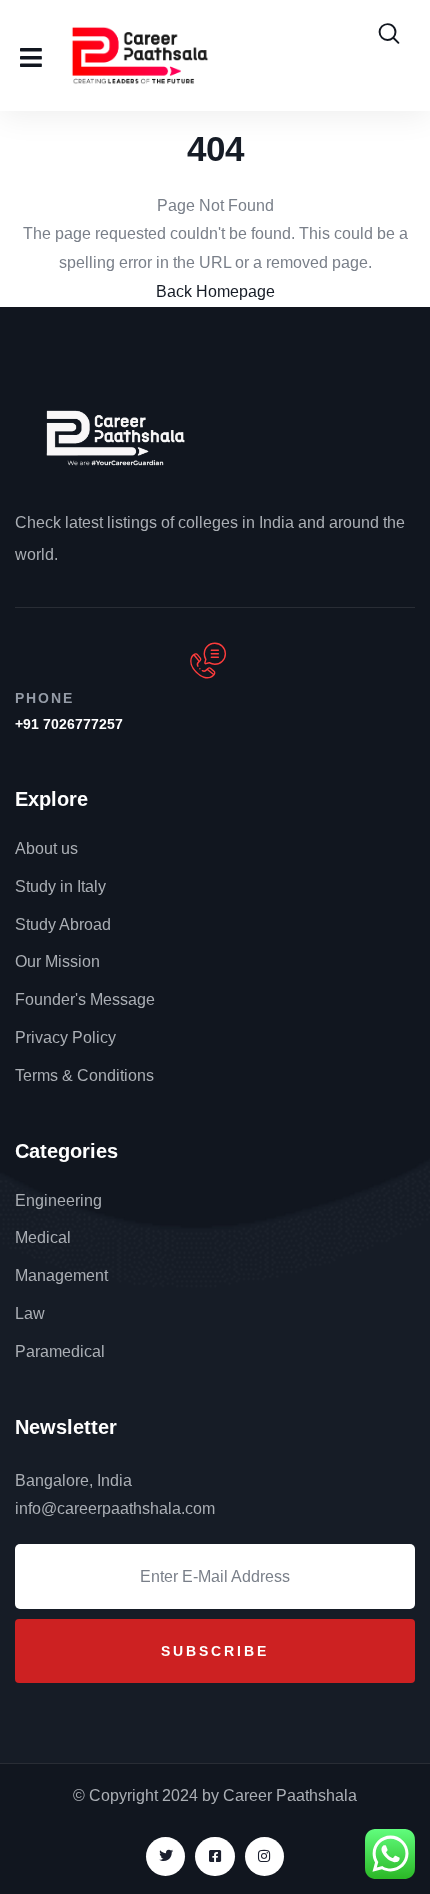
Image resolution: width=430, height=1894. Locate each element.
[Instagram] (264, 1856)
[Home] (115, 437)
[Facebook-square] (214, 1856)
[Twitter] (165, 1856)
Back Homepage (215, 291)
